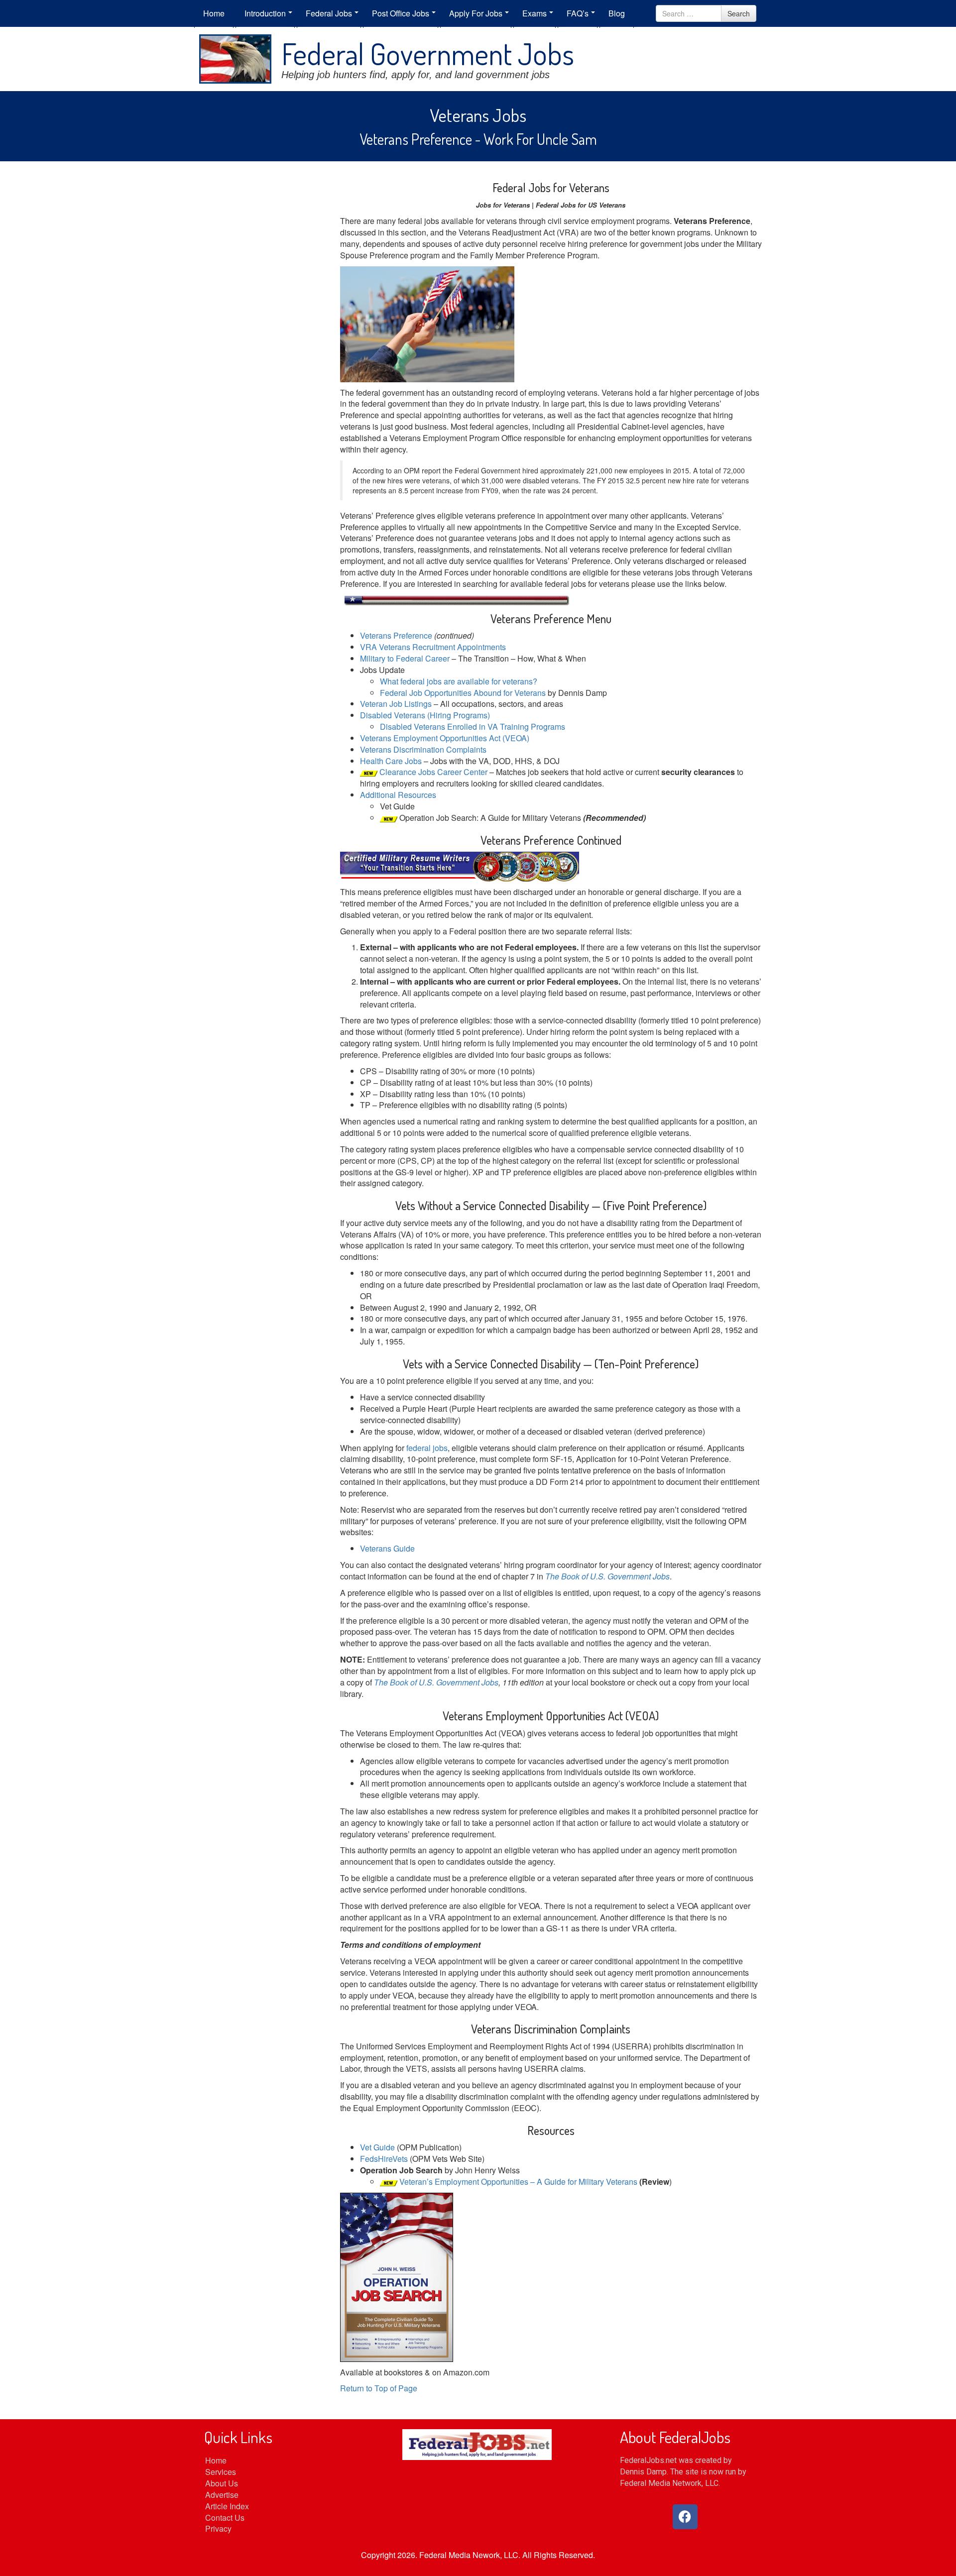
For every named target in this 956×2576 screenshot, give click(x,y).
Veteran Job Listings (396, 704)
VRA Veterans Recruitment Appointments (433, 647)
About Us (222, 2483)
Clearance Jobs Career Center (433, 772)
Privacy (218, 2528)
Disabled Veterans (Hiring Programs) (425, 715)
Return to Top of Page (379, 2388)
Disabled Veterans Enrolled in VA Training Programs (473, 727)
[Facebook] (685, 2517)
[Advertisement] (260, 326)
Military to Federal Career (405, 658)
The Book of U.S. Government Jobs (607, 1576)
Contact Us (225, 2518)
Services (221, 2472)
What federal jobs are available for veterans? (459, 681)
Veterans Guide (387, 1548)
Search (739, 13)
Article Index (227, 2506)
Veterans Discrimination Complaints (423, 749)
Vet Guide (377, 2147)
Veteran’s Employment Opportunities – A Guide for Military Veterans (518, 2182)
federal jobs (427, 1448)
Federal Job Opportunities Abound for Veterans (464, 693)
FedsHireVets (384, 2159)
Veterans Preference (397, 635)
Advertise (222, 2495)
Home (216, 2460)
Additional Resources (398, 795)
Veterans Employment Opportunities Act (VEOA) (445, 738)
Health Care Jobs (391, 761)
